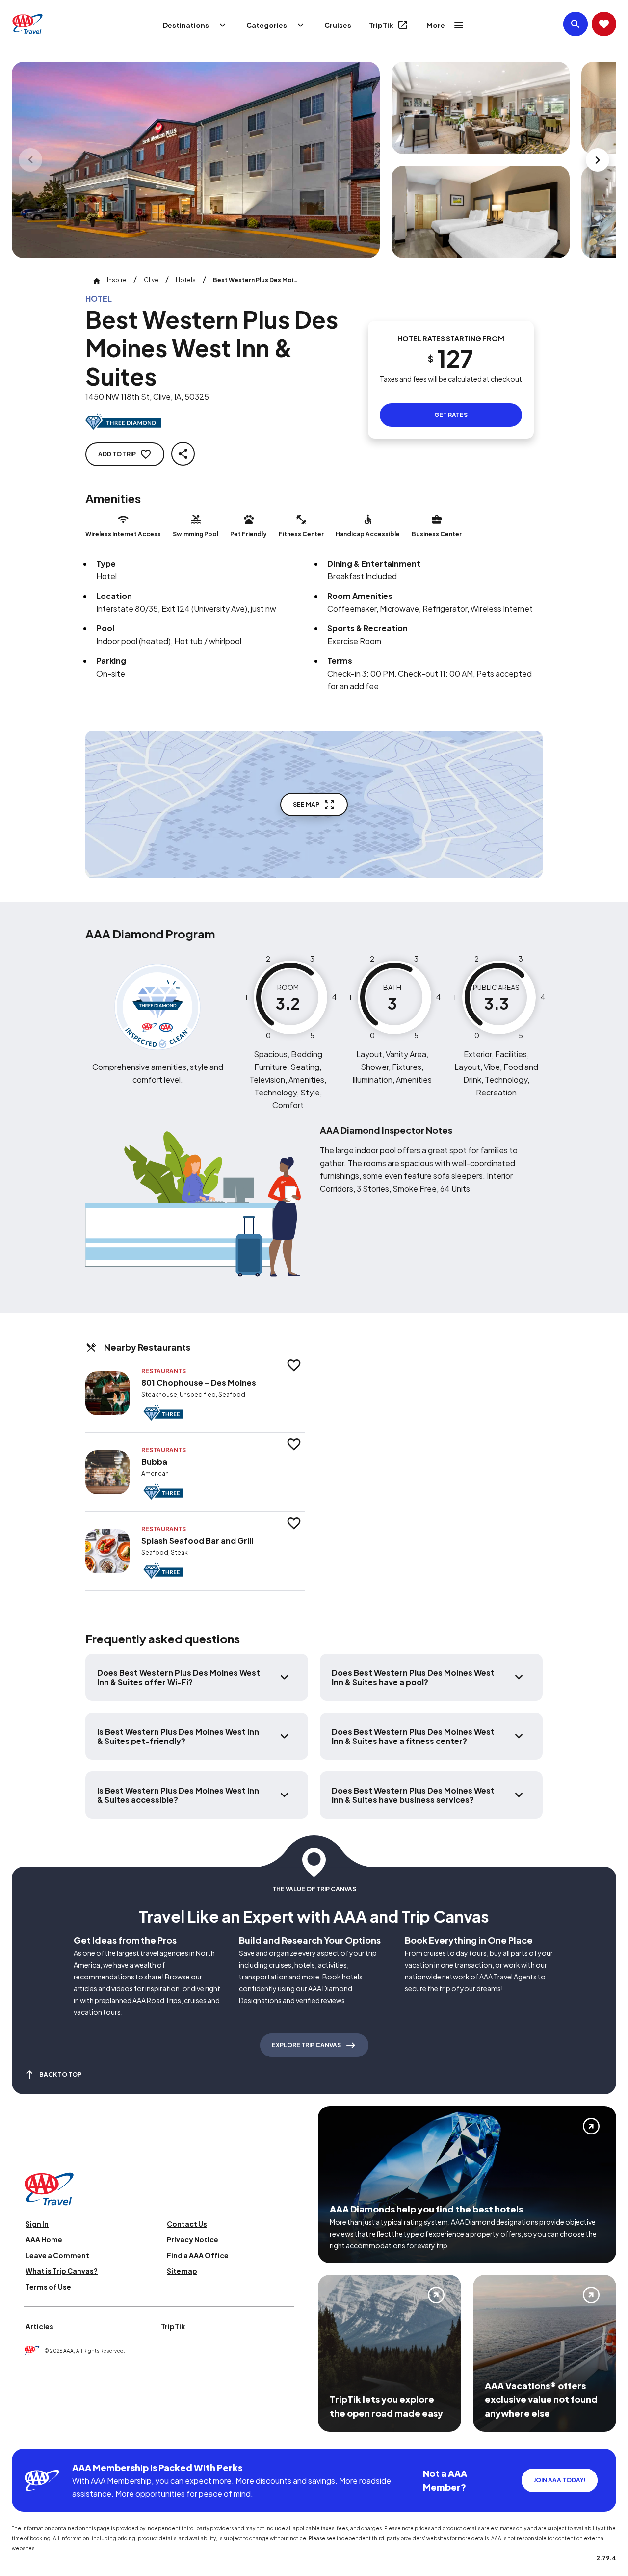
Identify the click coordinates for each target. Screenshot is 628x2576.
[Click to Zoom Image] (196, 160)
